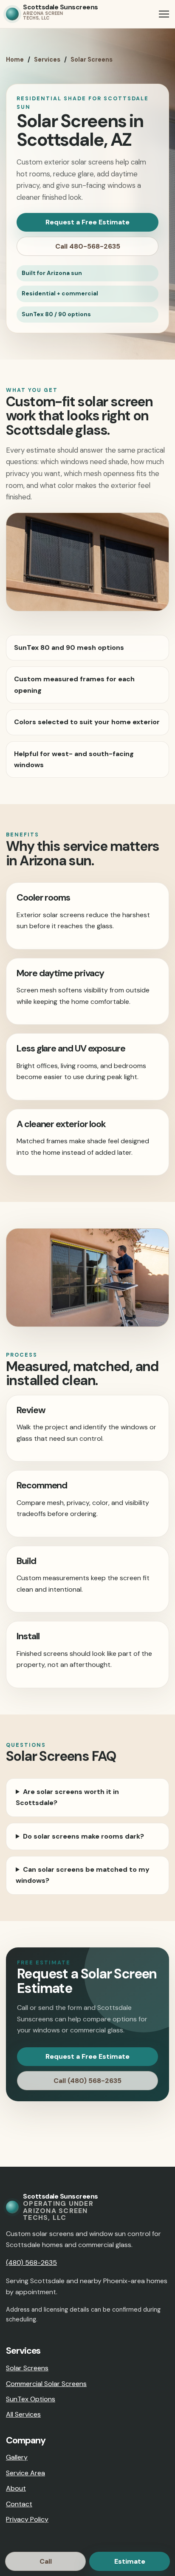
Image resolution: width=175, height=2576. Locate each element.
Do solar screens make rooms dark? (83, 1836)
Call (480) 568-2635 (87, 2081)
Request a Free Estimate (87, 222)
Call (46, 2561)
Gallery (17, 2457)
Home (15, 60)
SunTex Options (31, 2399)
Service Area (25, 2473)
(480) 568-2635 (31, 2263)
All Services (23, 2414)
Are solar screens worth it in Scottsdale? (67, 1797)
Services (47, 60)
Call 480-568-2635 (88, 246)
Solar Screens (92, 60)
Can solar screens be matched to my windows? (83, 1875)
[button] (164, 14)
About (16, 2488)
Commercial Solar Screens (46, 2384)
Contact (19, 2504)
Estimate (130, 2561)
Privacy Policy (27, 2519)
